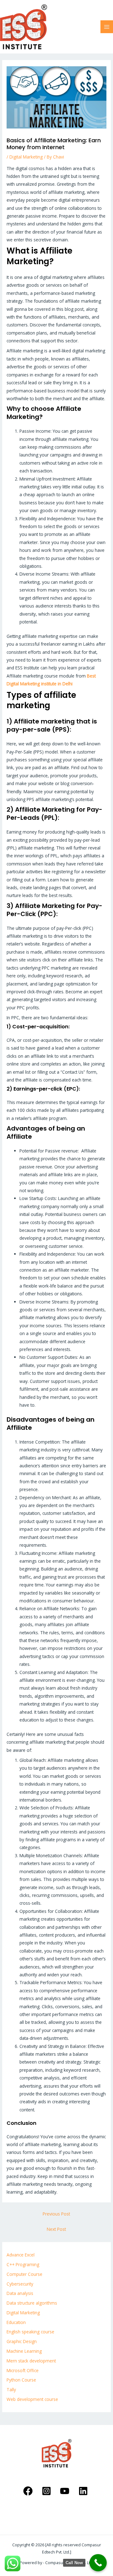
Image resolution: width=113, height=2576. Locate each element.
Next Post (56, 2229)
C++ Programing (23, 2264)
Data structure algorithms (32, 2303)
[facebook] (29, 2491)
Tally (11, 2389)
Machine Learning (24, 2351)
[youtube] (66, 2491)
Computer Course (24, 2274)
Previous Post (56, 2214)
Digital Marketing (26, 157)
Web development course (32, 2399)
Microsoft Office (23, 2370)
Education (16, 2322)
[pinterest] (47, 2491)
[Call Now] (98, 2563)
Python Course (21, 2380)
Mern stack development (31, 2361)
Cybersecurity (20, 2284)
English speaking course (30, 2332)
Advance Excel (21, 2255)
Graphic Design (22, 2341)
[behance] (84, 2491)
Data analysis (20, 2293)
